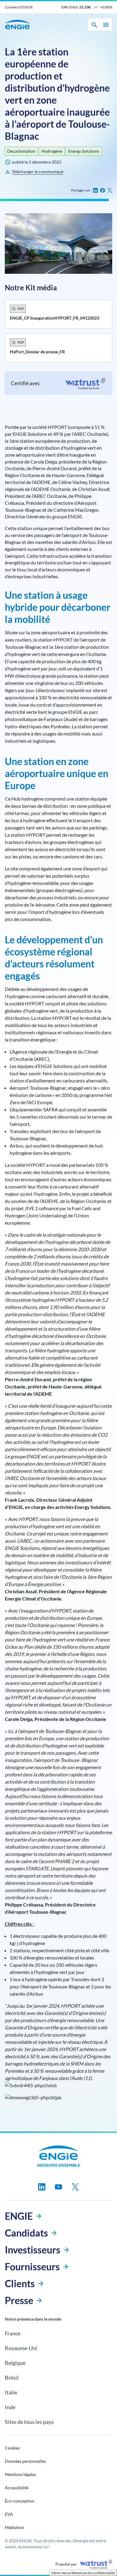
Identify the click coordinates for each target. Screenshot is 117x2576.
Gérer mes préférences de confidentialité (83, 2573)
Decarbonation (21, 151)
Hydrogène (52, 151)
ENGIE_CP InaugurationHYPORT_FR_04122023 (55, 318)
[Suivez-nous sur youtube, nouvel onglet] (58, 2187)
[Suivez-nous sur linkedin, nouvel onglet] (42, 2187)
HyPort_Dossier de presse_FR (37, 352)
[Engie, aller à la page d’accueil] (59, 2156)
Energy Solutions (84, 151)
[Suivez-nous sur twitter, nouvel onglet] (75, 2187)
